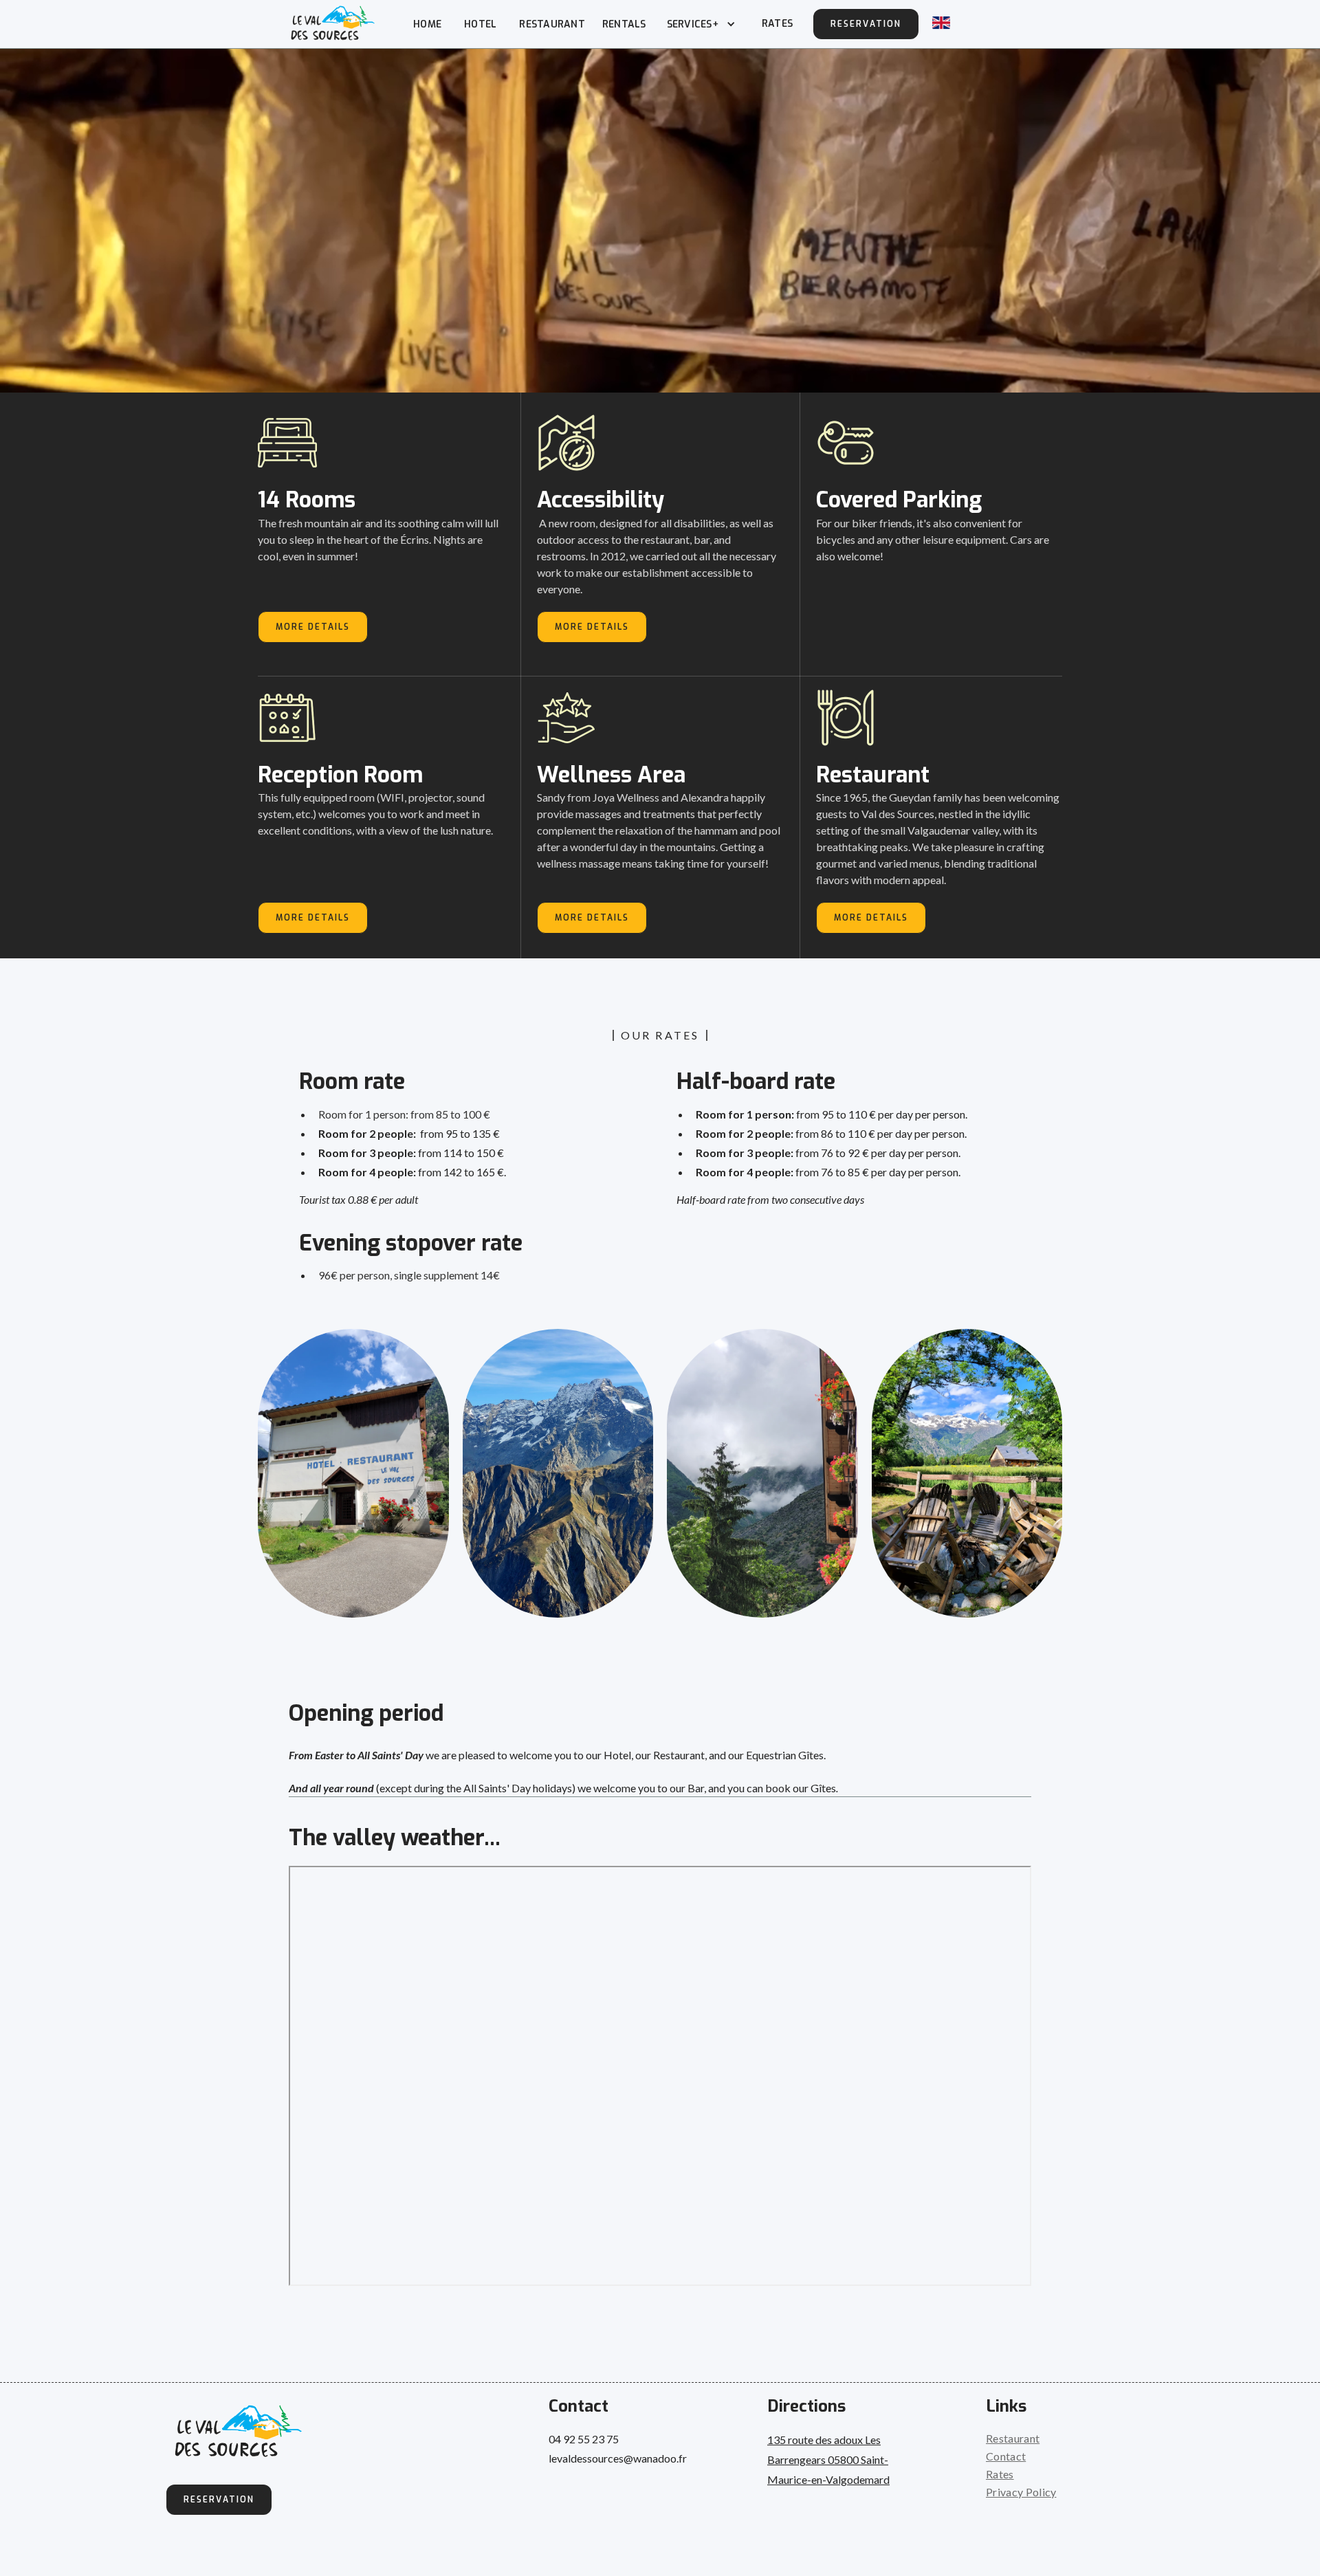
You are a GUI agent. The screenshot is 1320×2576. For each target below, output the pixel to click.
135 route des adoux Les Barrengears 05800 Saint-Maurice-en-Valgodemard (828, 2459)
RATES (777, 24)
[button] (700, 24)
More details (313, 627)
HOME (427, 24)
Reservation (866, 24)
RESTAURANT (552, 24)
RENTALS (624, 24)
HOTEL (480, 24)
